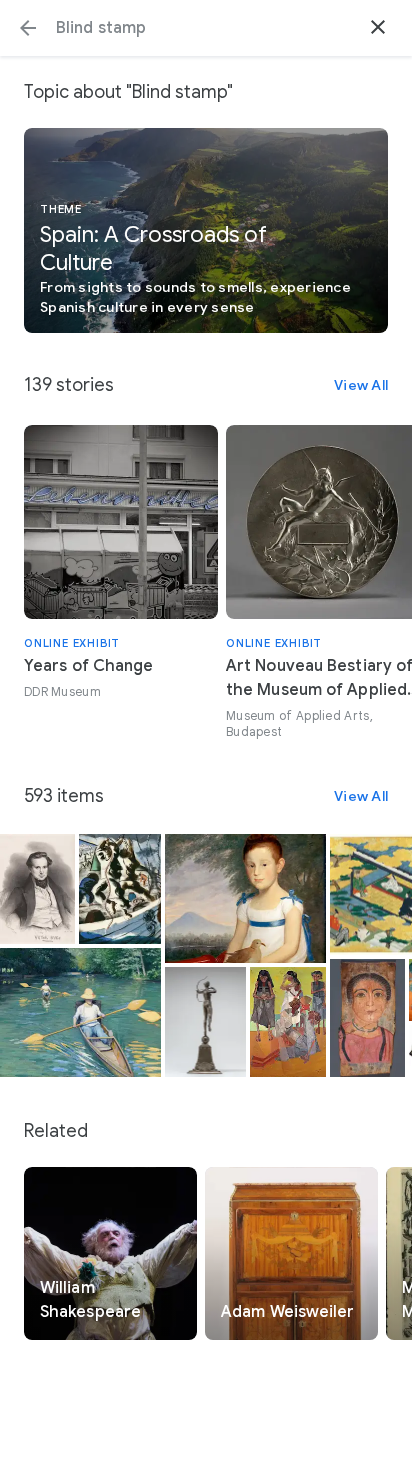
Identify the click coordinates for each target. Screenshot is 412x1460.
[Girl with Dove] (245, 898)
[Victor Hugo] (37, 889)
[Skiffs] (80, 1012)
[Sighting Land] (120, 889)
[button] (28, 28)
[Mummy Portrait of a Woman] (367, 1018)
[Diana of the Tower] (206, 1022)
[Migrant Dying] (287, 1022)
